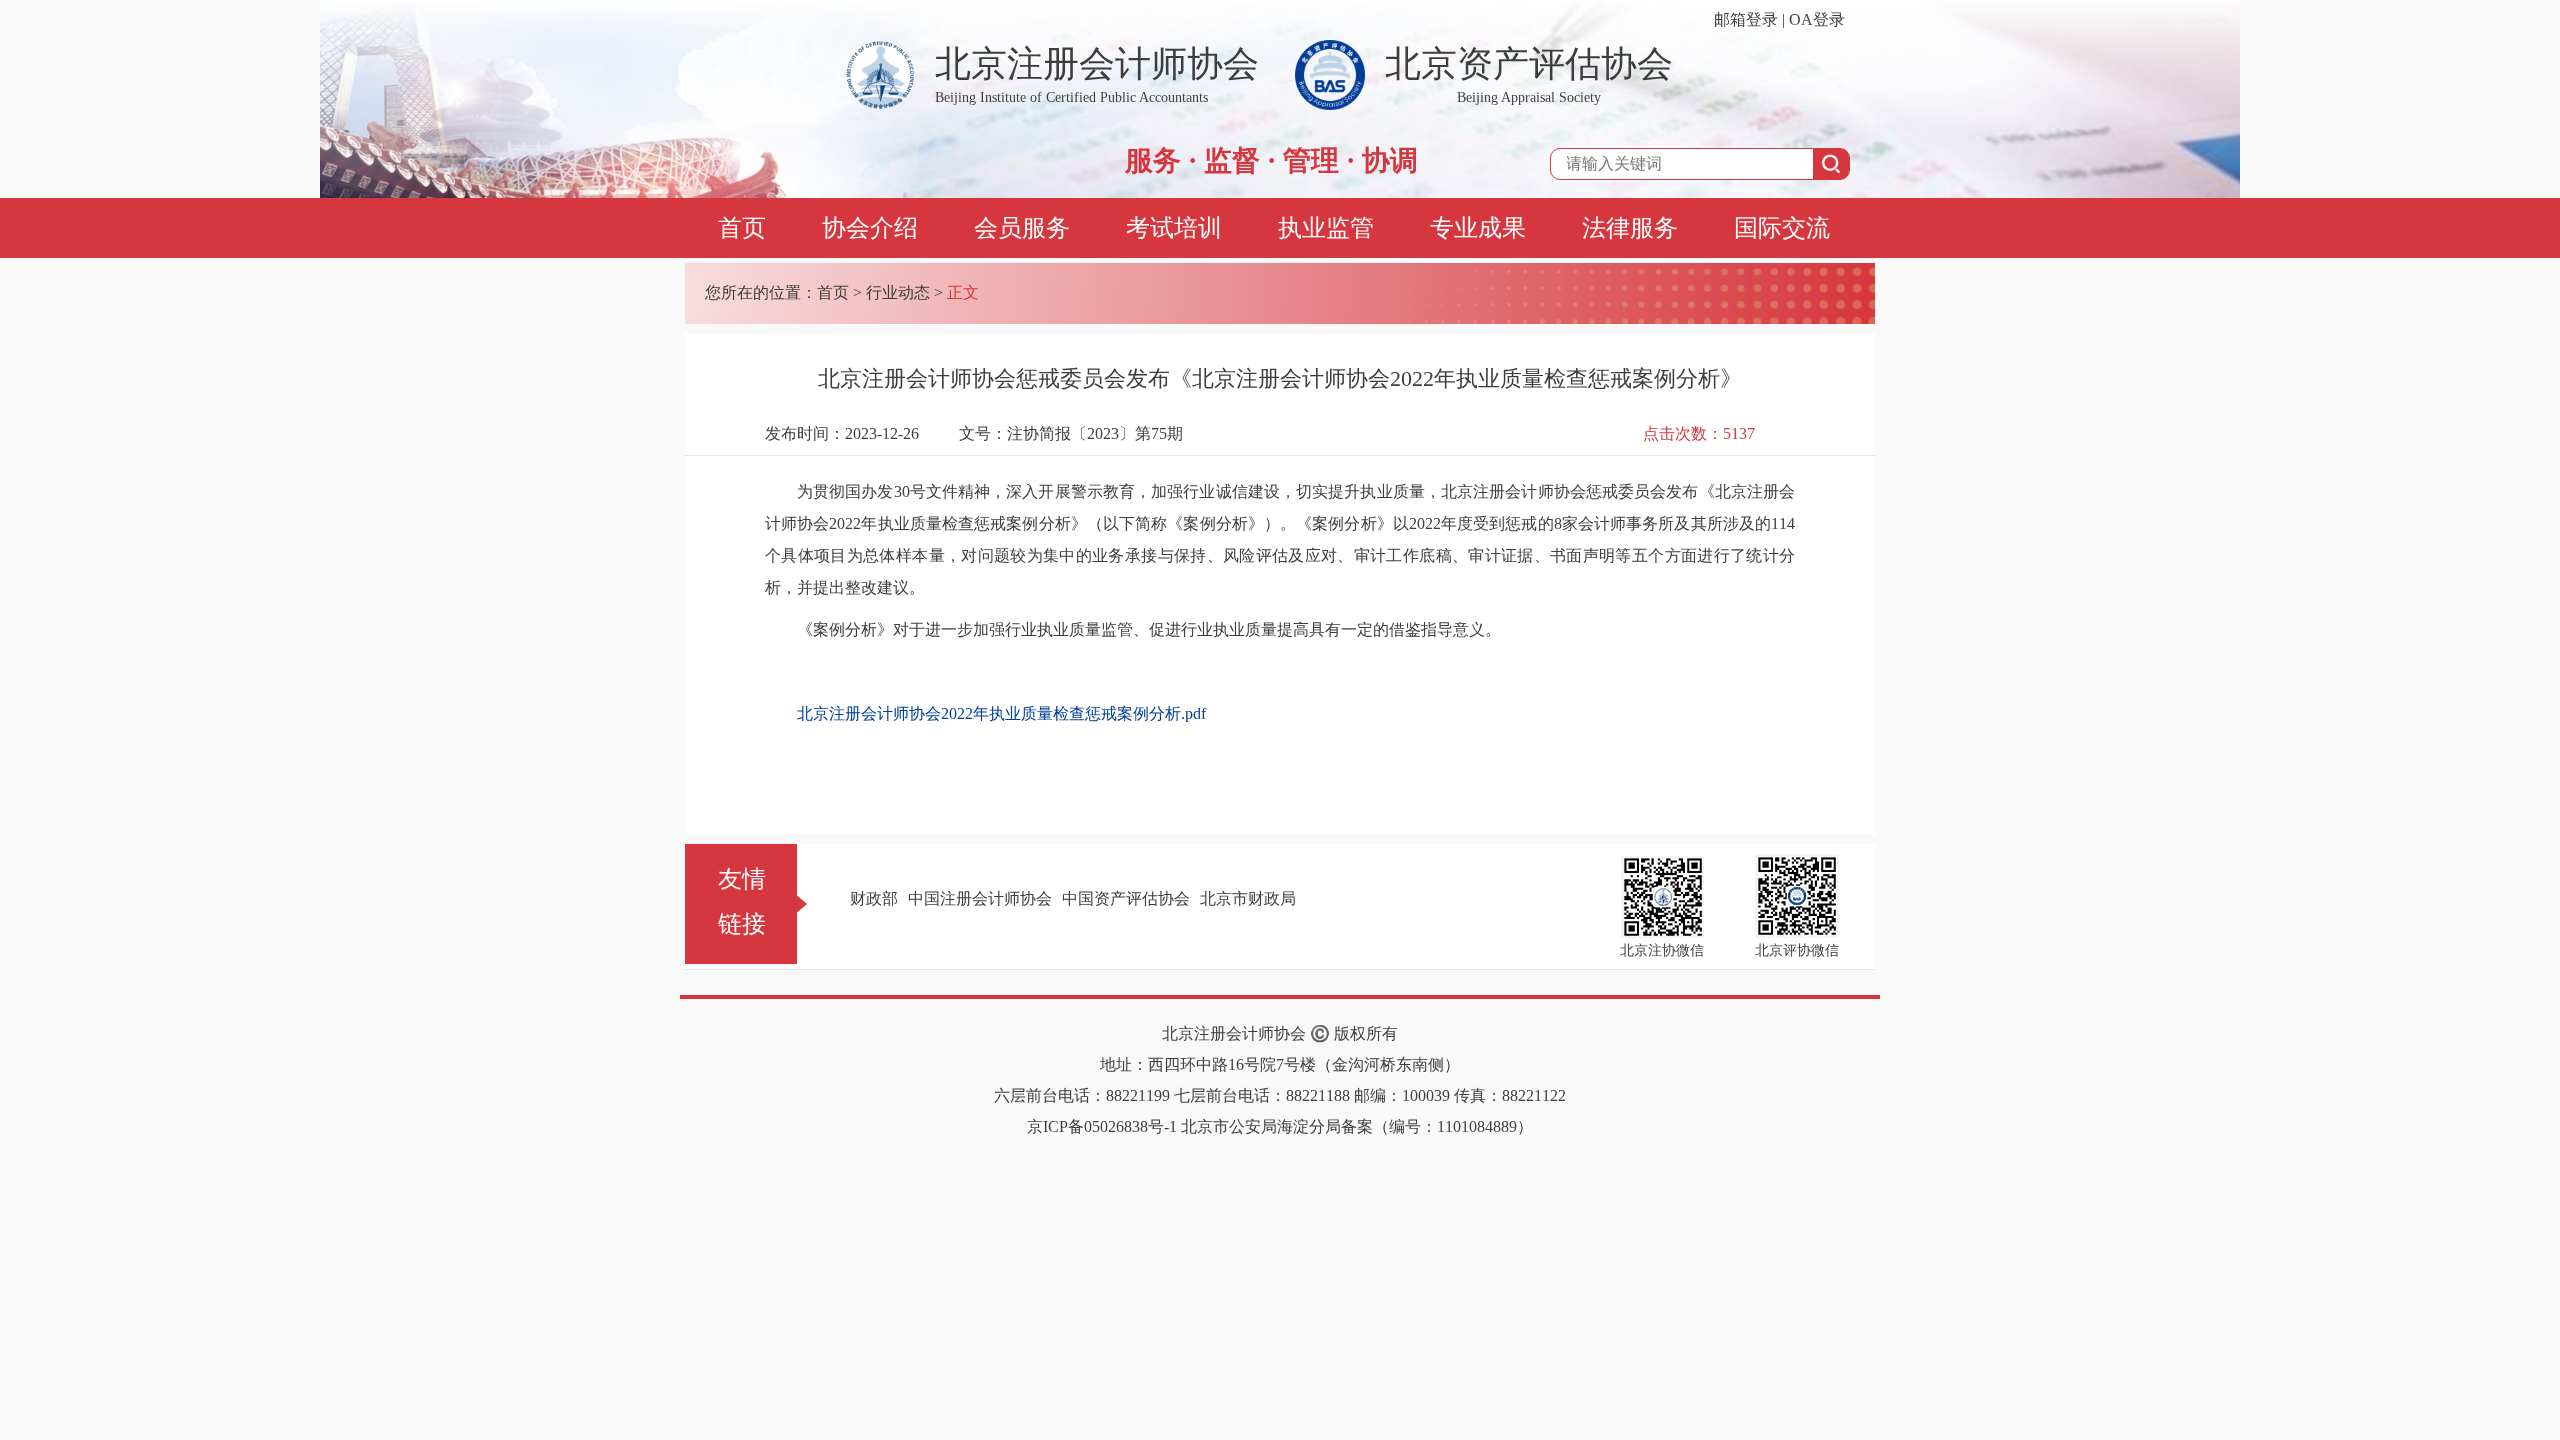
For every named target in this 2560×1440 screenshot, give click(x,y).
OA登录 (1817, 19)
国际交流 (1782, 228)
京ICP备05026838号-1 (1102, 1126)
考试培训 (1174, 228)
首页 (742, 228)
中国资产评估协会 (1126, 898)
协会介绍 (870, 228)
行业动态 (898, 292)
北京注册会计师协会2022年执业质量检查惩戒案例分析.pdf (1001, 713)
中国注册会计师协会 (980, 898)
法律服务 (1630, 228)
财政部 (874, 898)
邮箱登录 (1746, 19)
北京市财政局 (1248, 898)
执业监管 (1326, 228)
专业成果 (1478, 228)
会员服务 (1022, 228)
